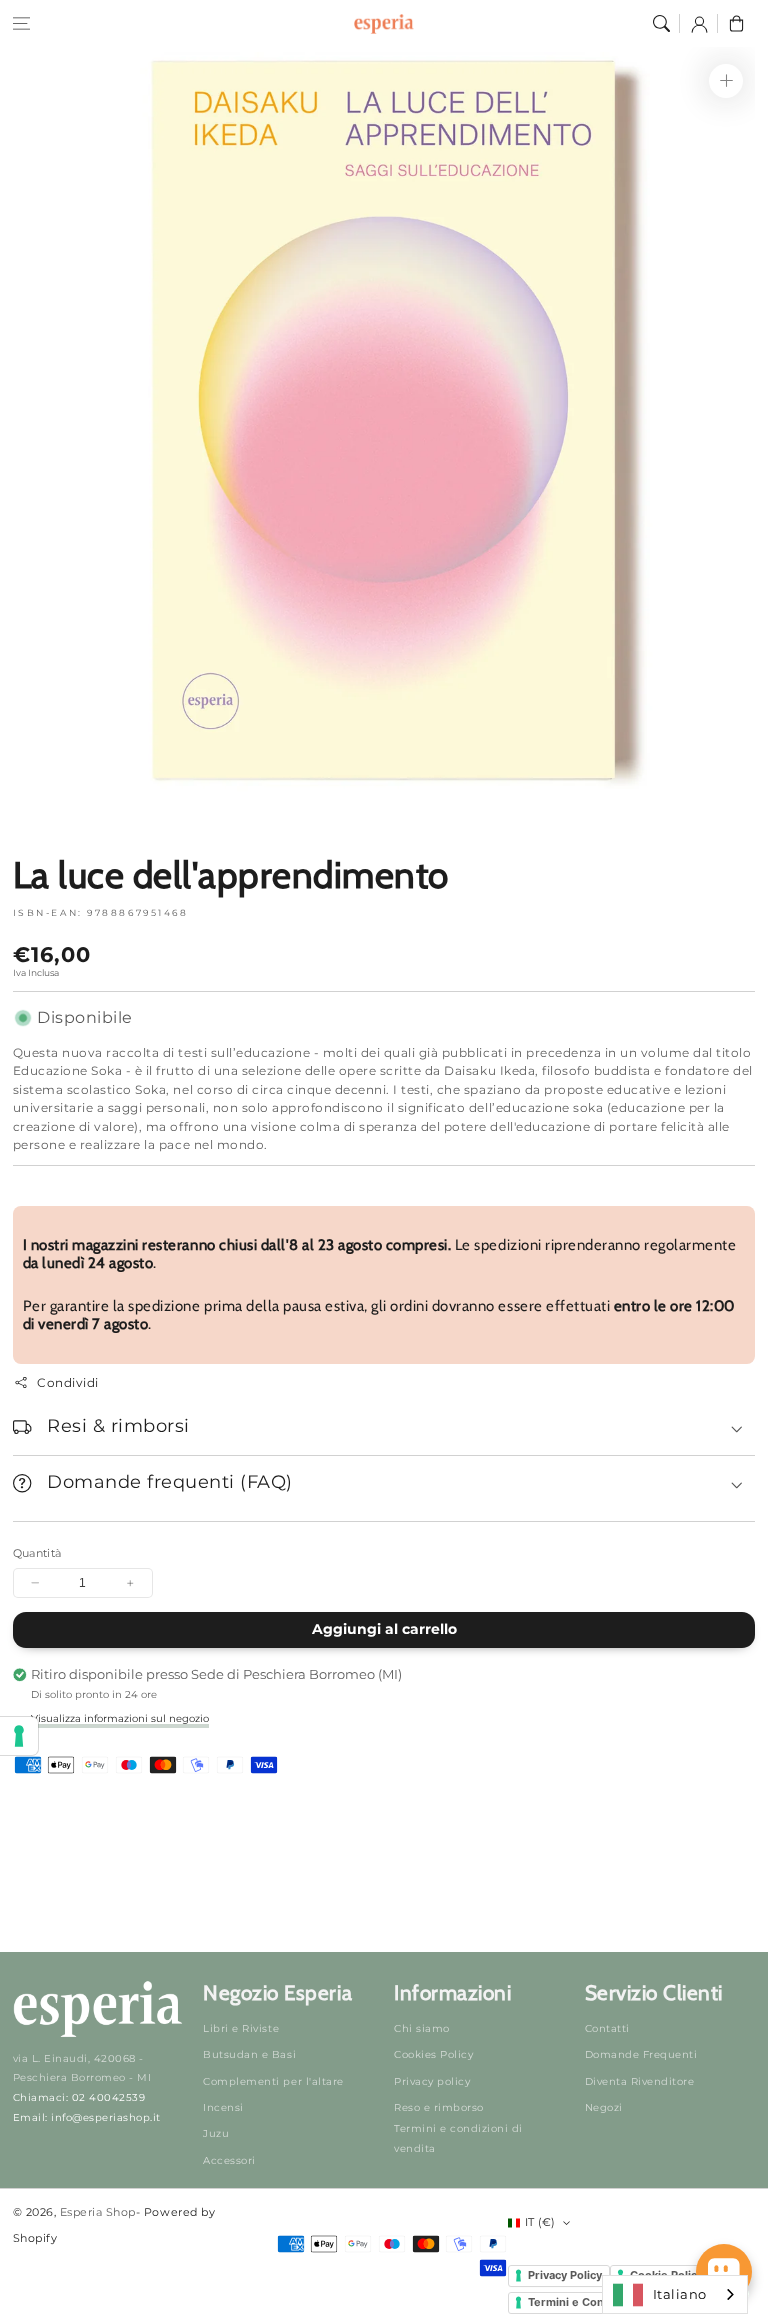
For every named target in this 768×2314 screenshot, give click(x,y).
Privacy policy (432, 2081)
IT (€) (540, 2222)
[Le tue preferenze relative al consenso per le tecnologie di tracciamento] (19, 1736)
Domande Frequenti (641, 2054)
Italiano (680, 2294)
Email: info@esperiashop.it (87, 2117)
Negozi (604, 2107)
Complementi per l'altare (273, 2081)
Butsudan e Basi (249, 2054)
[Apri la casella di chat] (724, 2272)
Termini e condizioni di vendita (458, 2138)
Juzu (216, 2133)
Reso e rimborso (439, 2107)
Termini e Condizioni (584, 2302)
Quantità (37, 1553)
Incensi (223, 2107)
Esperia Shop (98, 2212)
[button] (21, 23)
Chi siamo (422, 2028)
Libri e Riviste (241, 2028)
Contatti (607, 2028)
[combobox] (675, 2294)
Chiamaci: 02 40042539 (79, 2097)
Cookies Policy (433, 2054)
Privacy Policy (565, 2275)
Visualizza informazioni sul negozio (120, 1718)
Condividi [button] (68, 1382)
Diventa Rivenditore (640, 2081)
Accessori (229, 2160)
